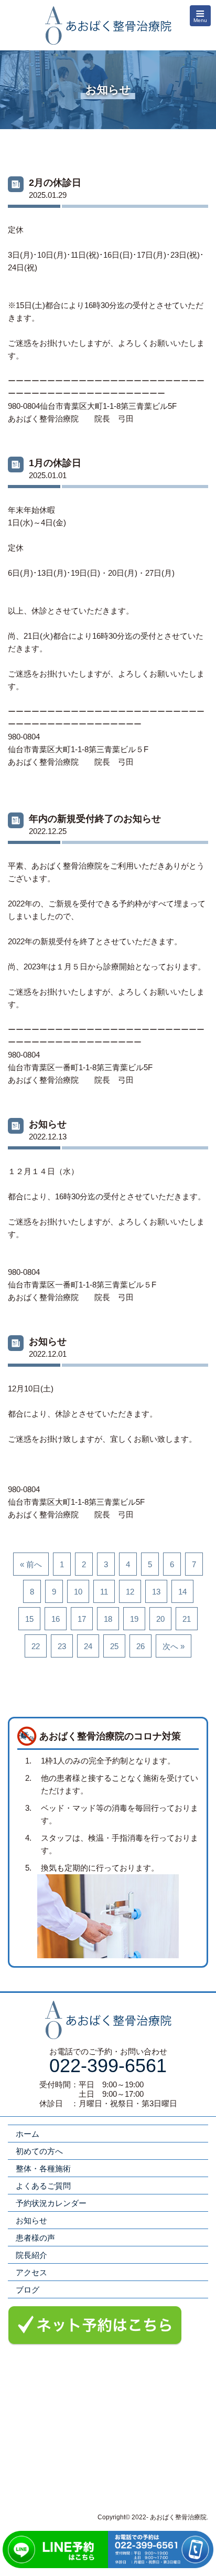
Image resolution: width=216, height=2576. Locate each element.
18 (108, 1619)
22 (36, 1646)
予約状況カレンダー (51, 2203)
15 (29, 1619)
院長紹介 (31, 2255)
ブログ (28, 2290)
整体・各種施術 (43, 2168)
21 (187, 1619)
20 (160, 1619)
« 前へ (31, 1564)
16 (56, 1619)
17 (82, 1619)
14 (182, 1592)
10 (78, 1592)
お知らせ (31, 2220)
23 (62, 1646)
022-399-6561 (108, 2066)
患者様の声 (35, 2238)
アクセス (31, 2272)
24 (88, 1646)
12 (130, 1592)
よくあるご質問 (43, 2186)
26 (141, 1646)
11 (104, 1592)
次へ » (174, 1646)
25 (114, 1646)
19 (134, 1619)
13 (156, 1592)
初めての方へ (39, 2151)
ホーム (28, 2134)
